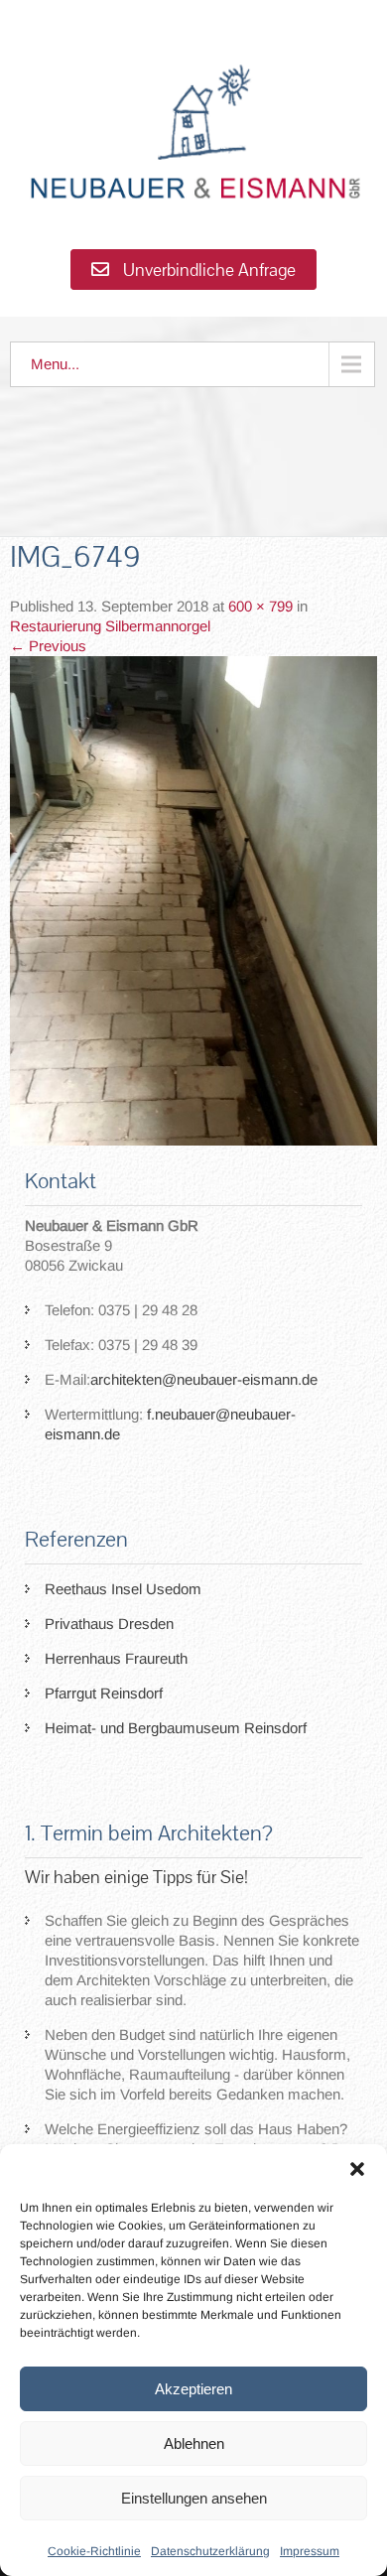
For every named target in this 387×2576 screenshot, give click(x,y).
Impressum (310, 2551)
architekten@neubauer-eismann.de (204, 1379)
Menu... (55, 364)
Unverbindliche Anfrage (207, 270)
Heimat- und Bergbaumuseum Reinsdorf (176, 1728)
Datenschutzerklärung (210, 2551)
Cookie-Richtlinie (94, 2551)
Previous (48, 646)
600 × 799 (260, 606)
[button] (357, 2169)
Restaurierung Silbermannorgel (110, 626)
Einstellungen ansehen (194, 2498)
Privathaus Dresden (109, 1624)
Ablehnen (194, 2443)
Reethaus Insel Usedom (123, 1589)
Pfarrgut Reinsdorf (104, 1693)
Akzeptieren (193, 2389)
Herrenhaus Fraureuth (116, 1658)
